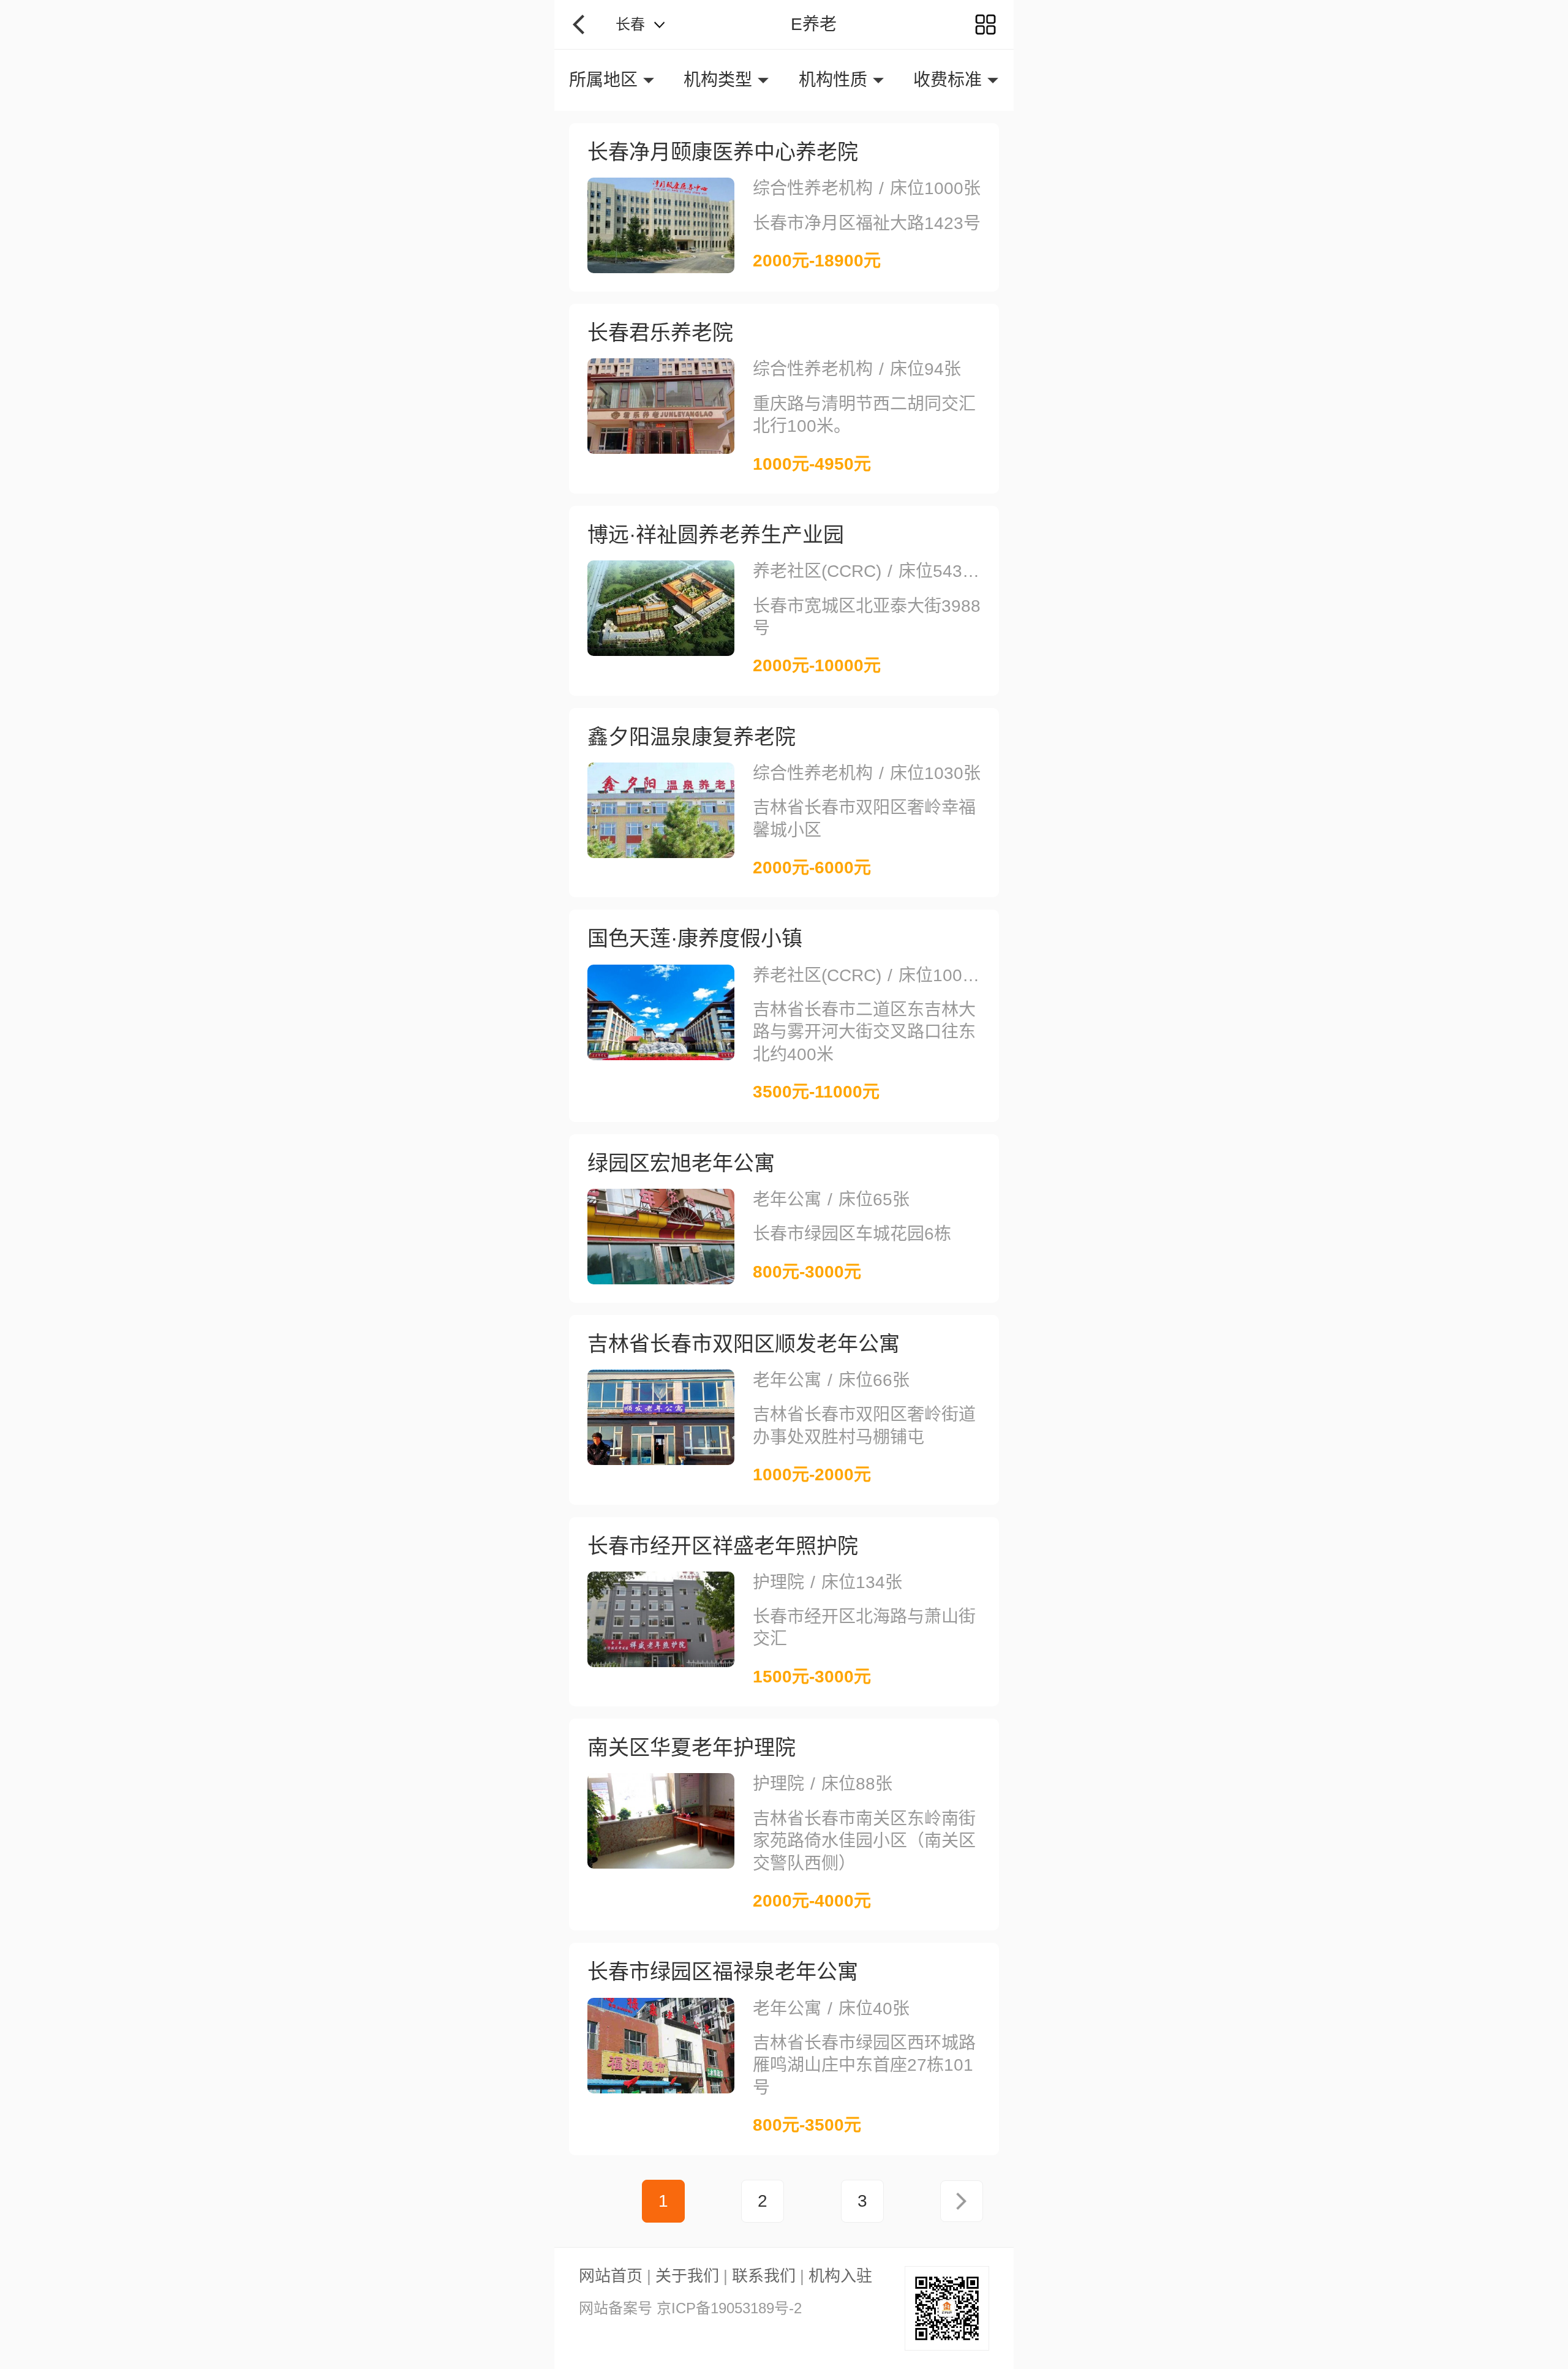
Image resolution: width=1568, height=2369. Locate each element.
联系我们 (764, 2276)
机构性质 (833, 80)
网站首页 (611, 2276)
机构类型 (718, 80)
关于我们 (687, 2276)
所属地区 (603, 80)
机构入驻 (840, 2276)
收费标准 (948, 80)
